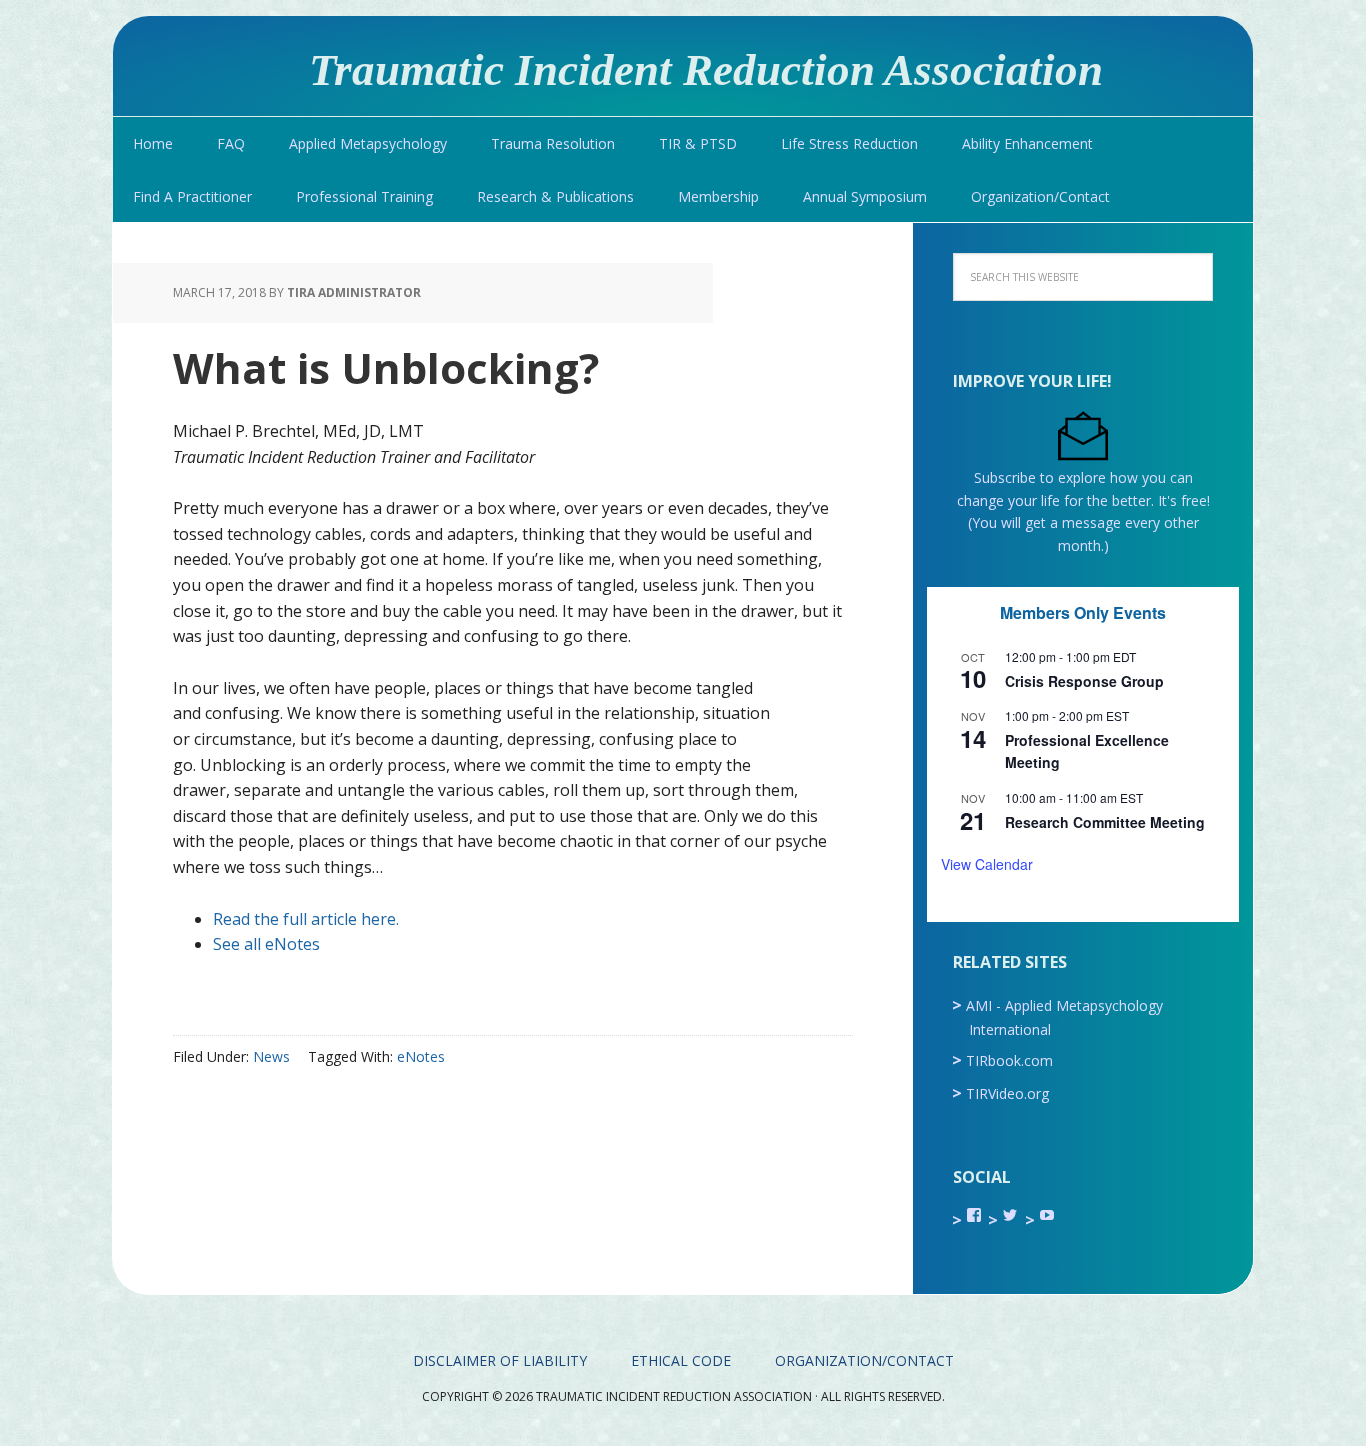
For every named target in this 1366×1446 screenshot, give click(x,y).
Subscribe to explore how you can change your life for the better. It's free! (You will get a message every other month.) (1083, 511)
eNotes (421, 1056)
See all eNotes (266, 944)
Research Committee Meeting (1105, 822)
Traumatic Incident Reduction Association (706, 69)
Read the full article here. (306, 919)
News (271, 1056)
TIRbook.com (1009, 1060)
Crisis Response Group (1084, 681)
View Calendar (987, 864)
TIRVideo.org (1007, 1093)
